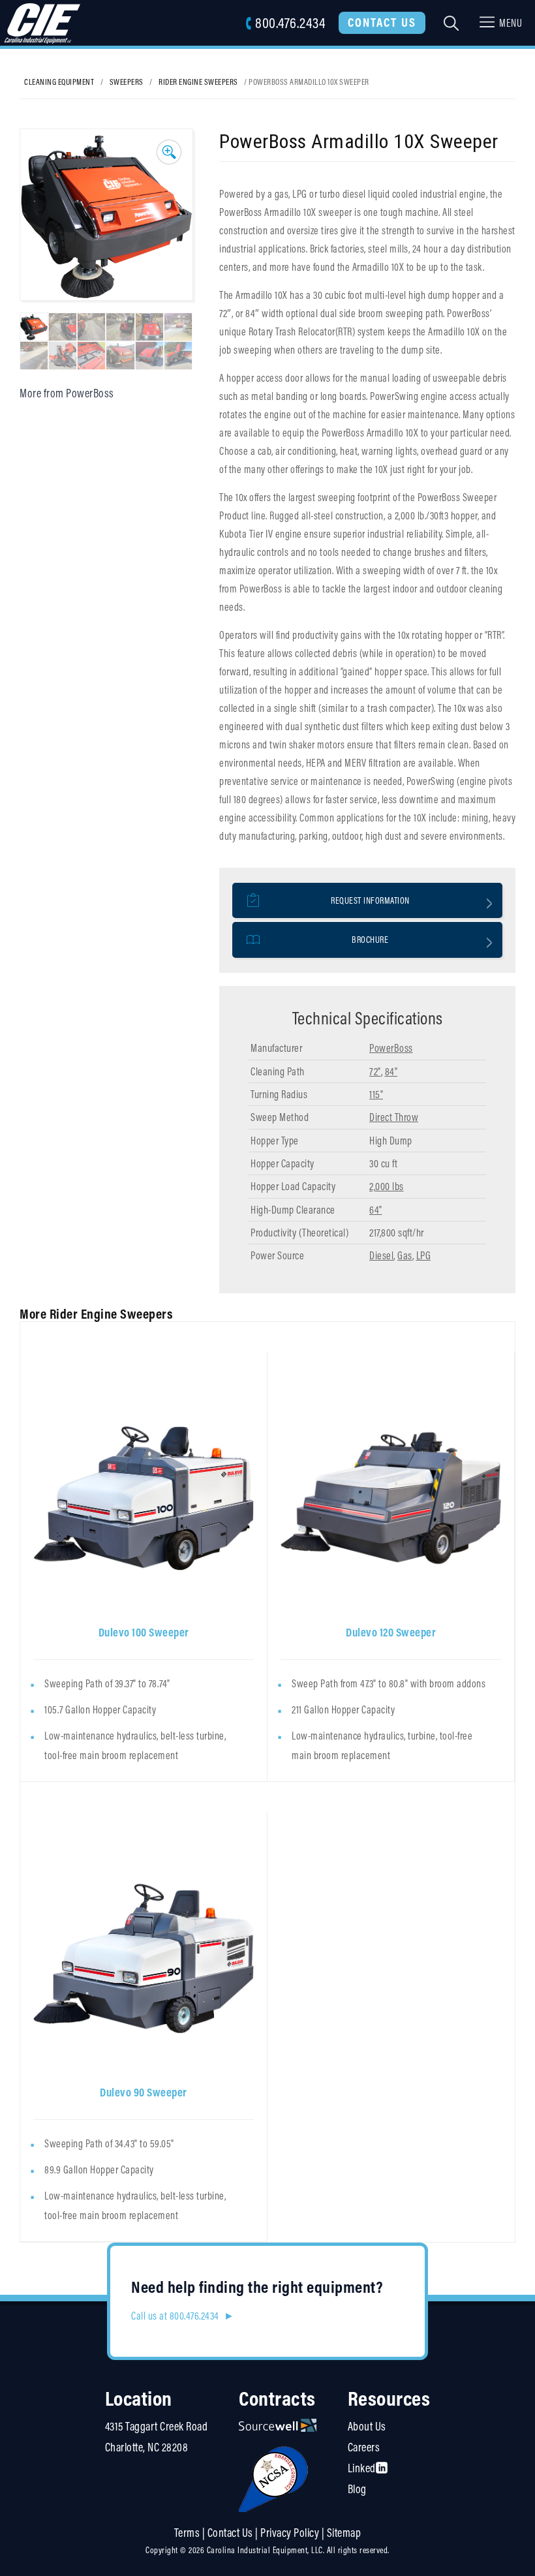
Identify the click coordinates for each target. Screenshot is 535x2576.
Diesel (381, 1255)
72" (375, 1071)
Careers (364, 2447)
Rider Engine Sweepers (198, 82)
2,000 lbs (387, 1186)
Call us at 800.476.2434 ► (183, 2316)
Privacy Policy (290, 2533)
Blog (357, 2489)
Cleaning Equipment (59, 82)
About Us (367, 2426)
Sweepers (127, 82)
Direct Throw (394, 1117)
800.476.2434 (290, 23)
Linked (362, 2468)
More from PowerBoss (67, 393)
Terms (187, 2533)
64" (376, 1210)
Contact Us (382, 22)
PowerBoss (391, 1048)
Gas (405, 1255)
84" (391, 1071)
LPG (424, 1255)
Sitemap (344, 2533)
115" (376, 1094)
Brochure (370, 940)
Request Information (370, 900)
